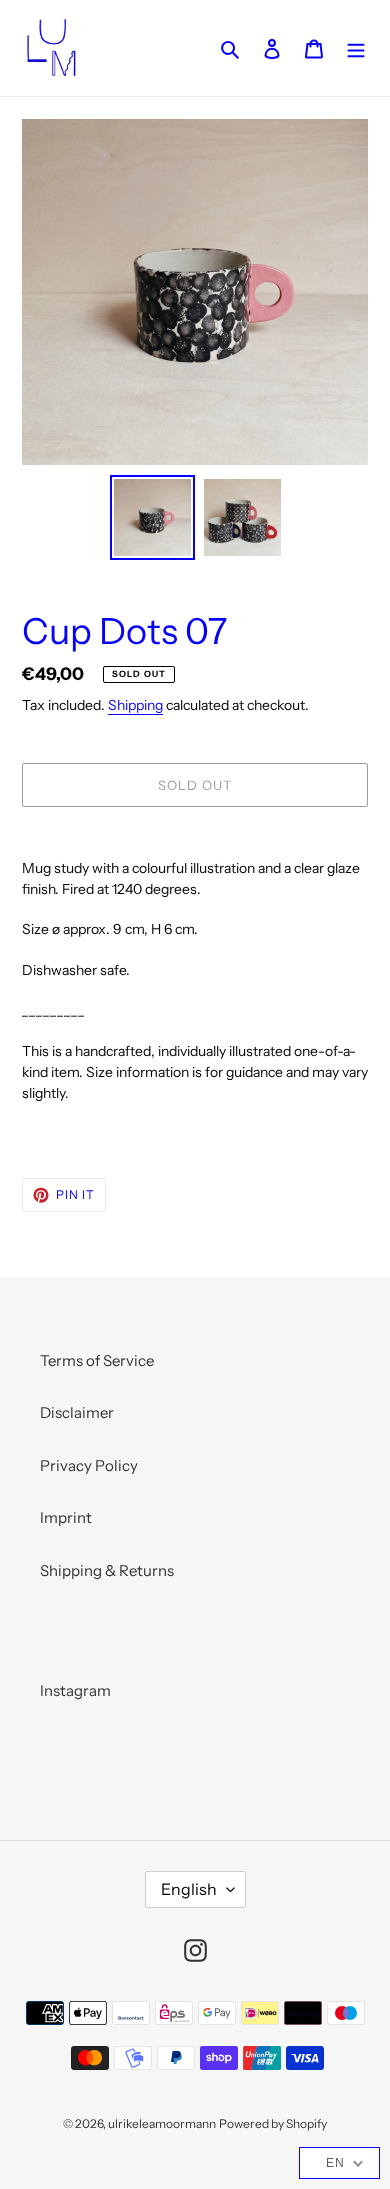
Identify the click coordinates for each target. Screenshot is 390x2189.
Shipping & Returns (107, 1570)
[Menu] (356, 48)
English (189, 1889)
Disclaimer (77, 1412)
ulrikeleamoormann (162, 2123)
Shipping (135, 704)
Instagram (75, 1690)
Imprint (66, 1517)
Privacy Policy (89, 1465)
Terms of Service (97, 1360)
